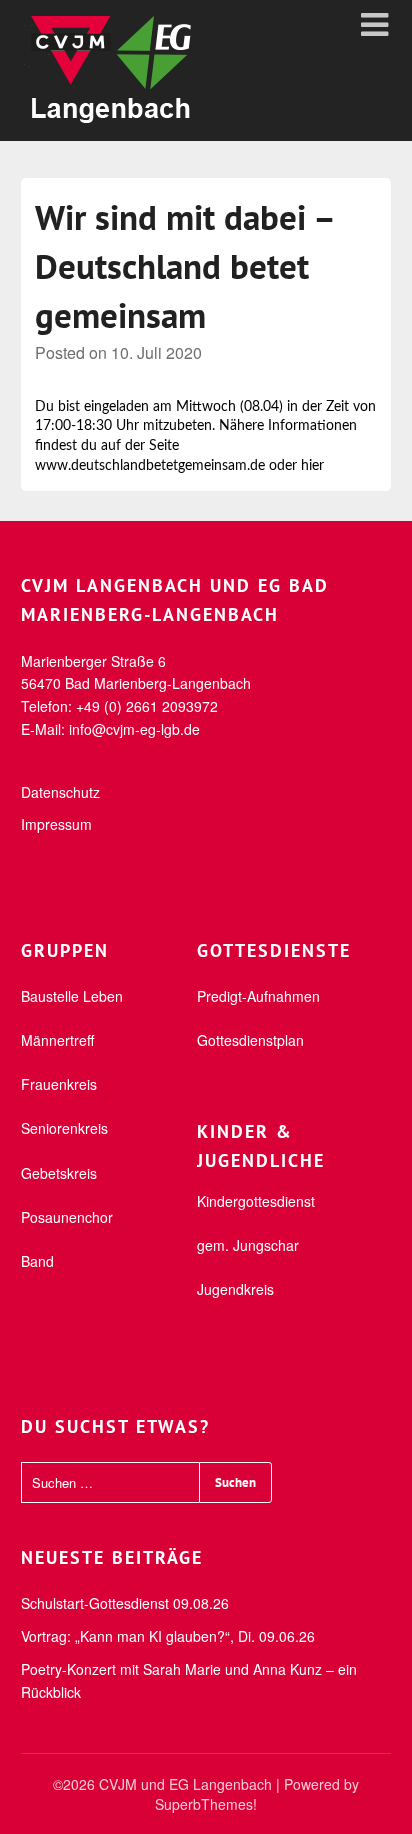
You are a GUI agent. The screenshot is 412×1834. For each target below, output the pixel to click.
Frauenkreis (59, 1084)
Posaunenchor (67, 1217)
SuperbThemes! (206, 1804)
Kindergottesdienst (256, 1201)
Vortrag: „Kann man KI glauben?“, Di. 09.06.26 (168, 1636)
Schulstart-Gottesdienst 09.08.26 (125, 1603)
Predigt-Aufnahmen (258, 996)
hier (312, 466)
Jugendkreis (235, 1289)
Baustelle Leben (72, 996)
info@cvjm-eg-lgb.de (134, 729)
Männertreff (57, 1040)
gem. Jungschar (248, 1245)
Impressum (56, 824)
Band (37, 1261)
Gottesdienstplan (250, 1040)
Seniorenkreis (64, 1128)
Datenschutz (60, 792)
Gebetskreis (59, 1173)
